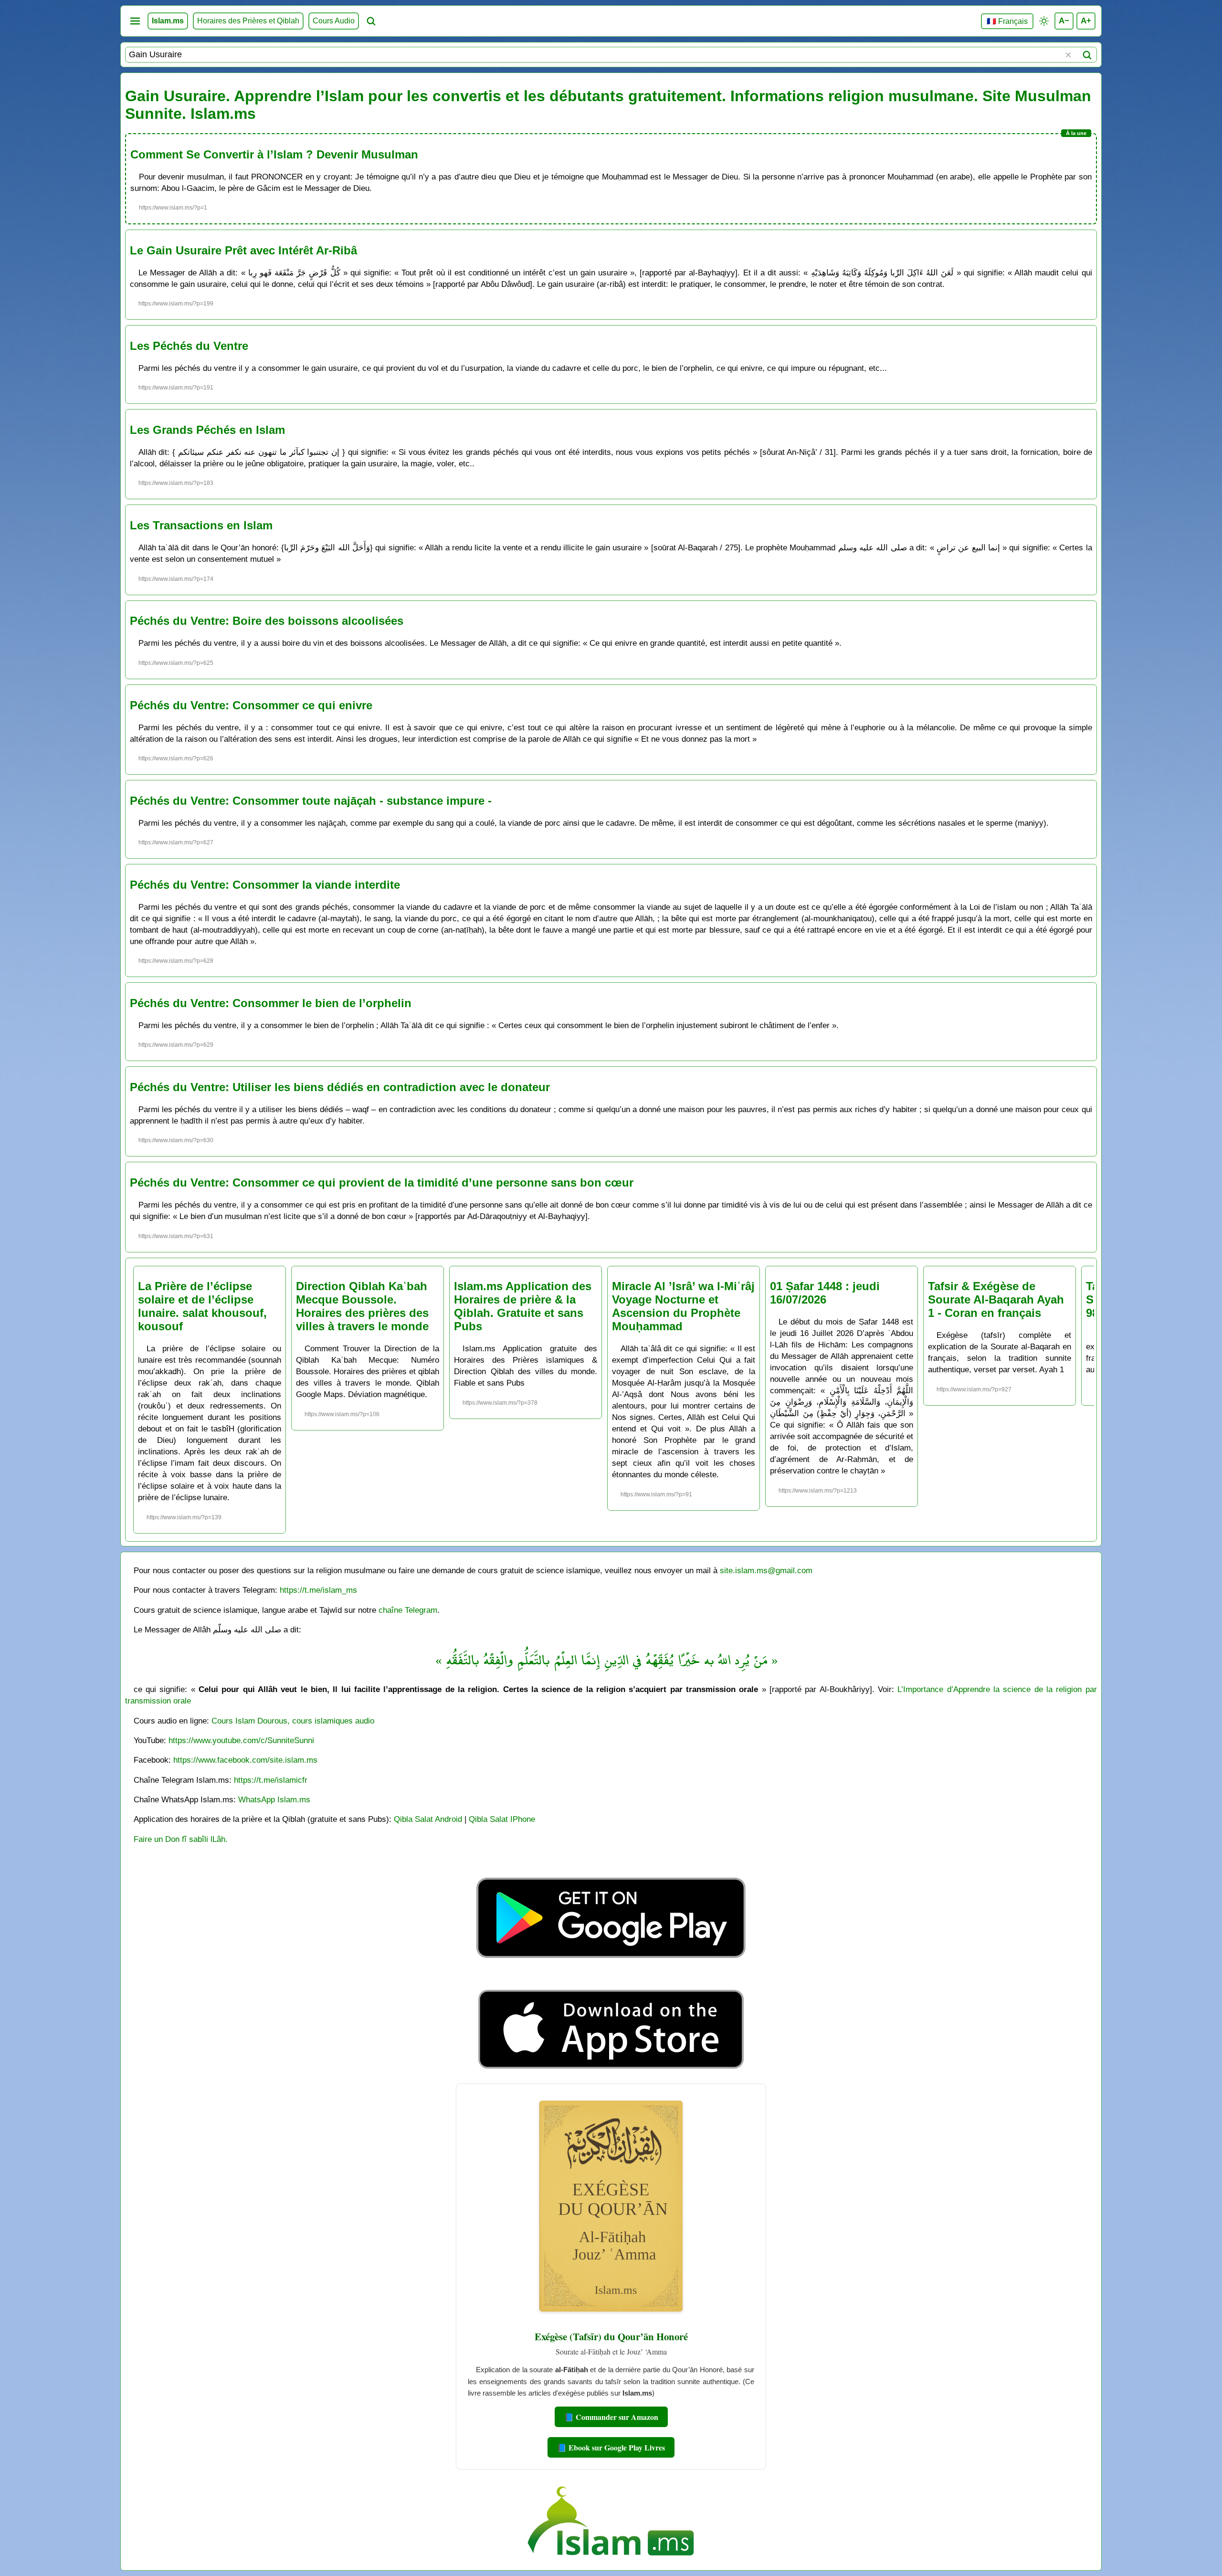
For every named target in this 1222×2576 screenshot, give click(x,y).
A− (1064, 21)
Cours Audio (334, 21)
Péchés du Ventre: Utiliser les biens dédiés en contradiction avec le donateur (340, 1087)
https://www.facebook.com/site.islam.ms (245, 1760)
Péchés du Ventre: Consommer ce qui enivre (251, 705)
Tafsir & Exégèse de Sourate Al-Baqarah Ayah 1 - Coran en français (996, 1299)
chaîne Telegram (408, 1610)
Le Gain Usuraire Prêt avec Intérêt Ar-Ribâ (243, 250)
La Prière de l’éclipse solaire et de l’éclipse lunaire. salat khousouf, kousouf (202, 1306)
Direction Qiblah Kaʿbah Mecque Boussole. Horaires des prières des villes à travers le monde (362, 1306)
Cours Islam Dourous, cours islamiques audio (293, 1721)
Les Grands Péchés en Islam (207, 430)
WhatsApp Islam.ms (274, 1799)
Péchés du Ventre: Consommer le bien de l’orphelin (271, 1003)
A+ (1086, 21)
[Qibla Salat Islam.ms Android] (611, 1980)
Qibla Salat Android (428, 1819)
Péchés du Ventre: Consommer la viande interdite (265, 885)
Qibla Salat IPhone (502, 1819)
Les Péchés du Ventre (189, 346)
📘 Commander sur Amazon (611, 2417)
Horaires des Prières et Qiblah (248, 21)
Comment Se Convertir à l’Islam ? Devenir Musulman (274, 154)
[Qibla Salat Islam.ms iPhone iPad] (611, 2071)
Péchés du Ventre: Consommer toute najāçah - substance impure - (311, 801)
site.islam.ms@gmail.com (766, 1570)
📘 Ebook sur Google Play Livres (611, 2447)
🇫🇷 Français (1007, 21)
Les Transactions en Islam (201, 525)
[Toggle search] (371, 21)
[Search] (1087, 55)
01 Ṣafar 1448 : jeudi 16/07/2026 (825, 1293)
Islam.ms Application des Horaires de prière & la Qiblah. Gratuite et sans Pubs (523, 1306)
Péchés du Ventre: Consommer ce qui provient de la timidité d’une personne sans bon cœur (382, 1183)
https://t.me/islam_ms (318, 1590)
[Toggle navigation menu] (135, 21)
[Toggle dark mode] (1044, 21)
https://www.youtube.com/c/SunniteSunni (241, 1740)
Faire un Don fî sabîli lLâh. (181, 1839)
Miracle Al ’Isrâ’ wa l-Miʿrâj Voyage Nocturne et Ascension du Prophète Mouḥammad (683, 1306)
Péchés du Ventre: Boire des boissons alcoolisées (267, 621)
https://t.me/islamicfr (271, 1780)
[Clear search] (1068, 55)
